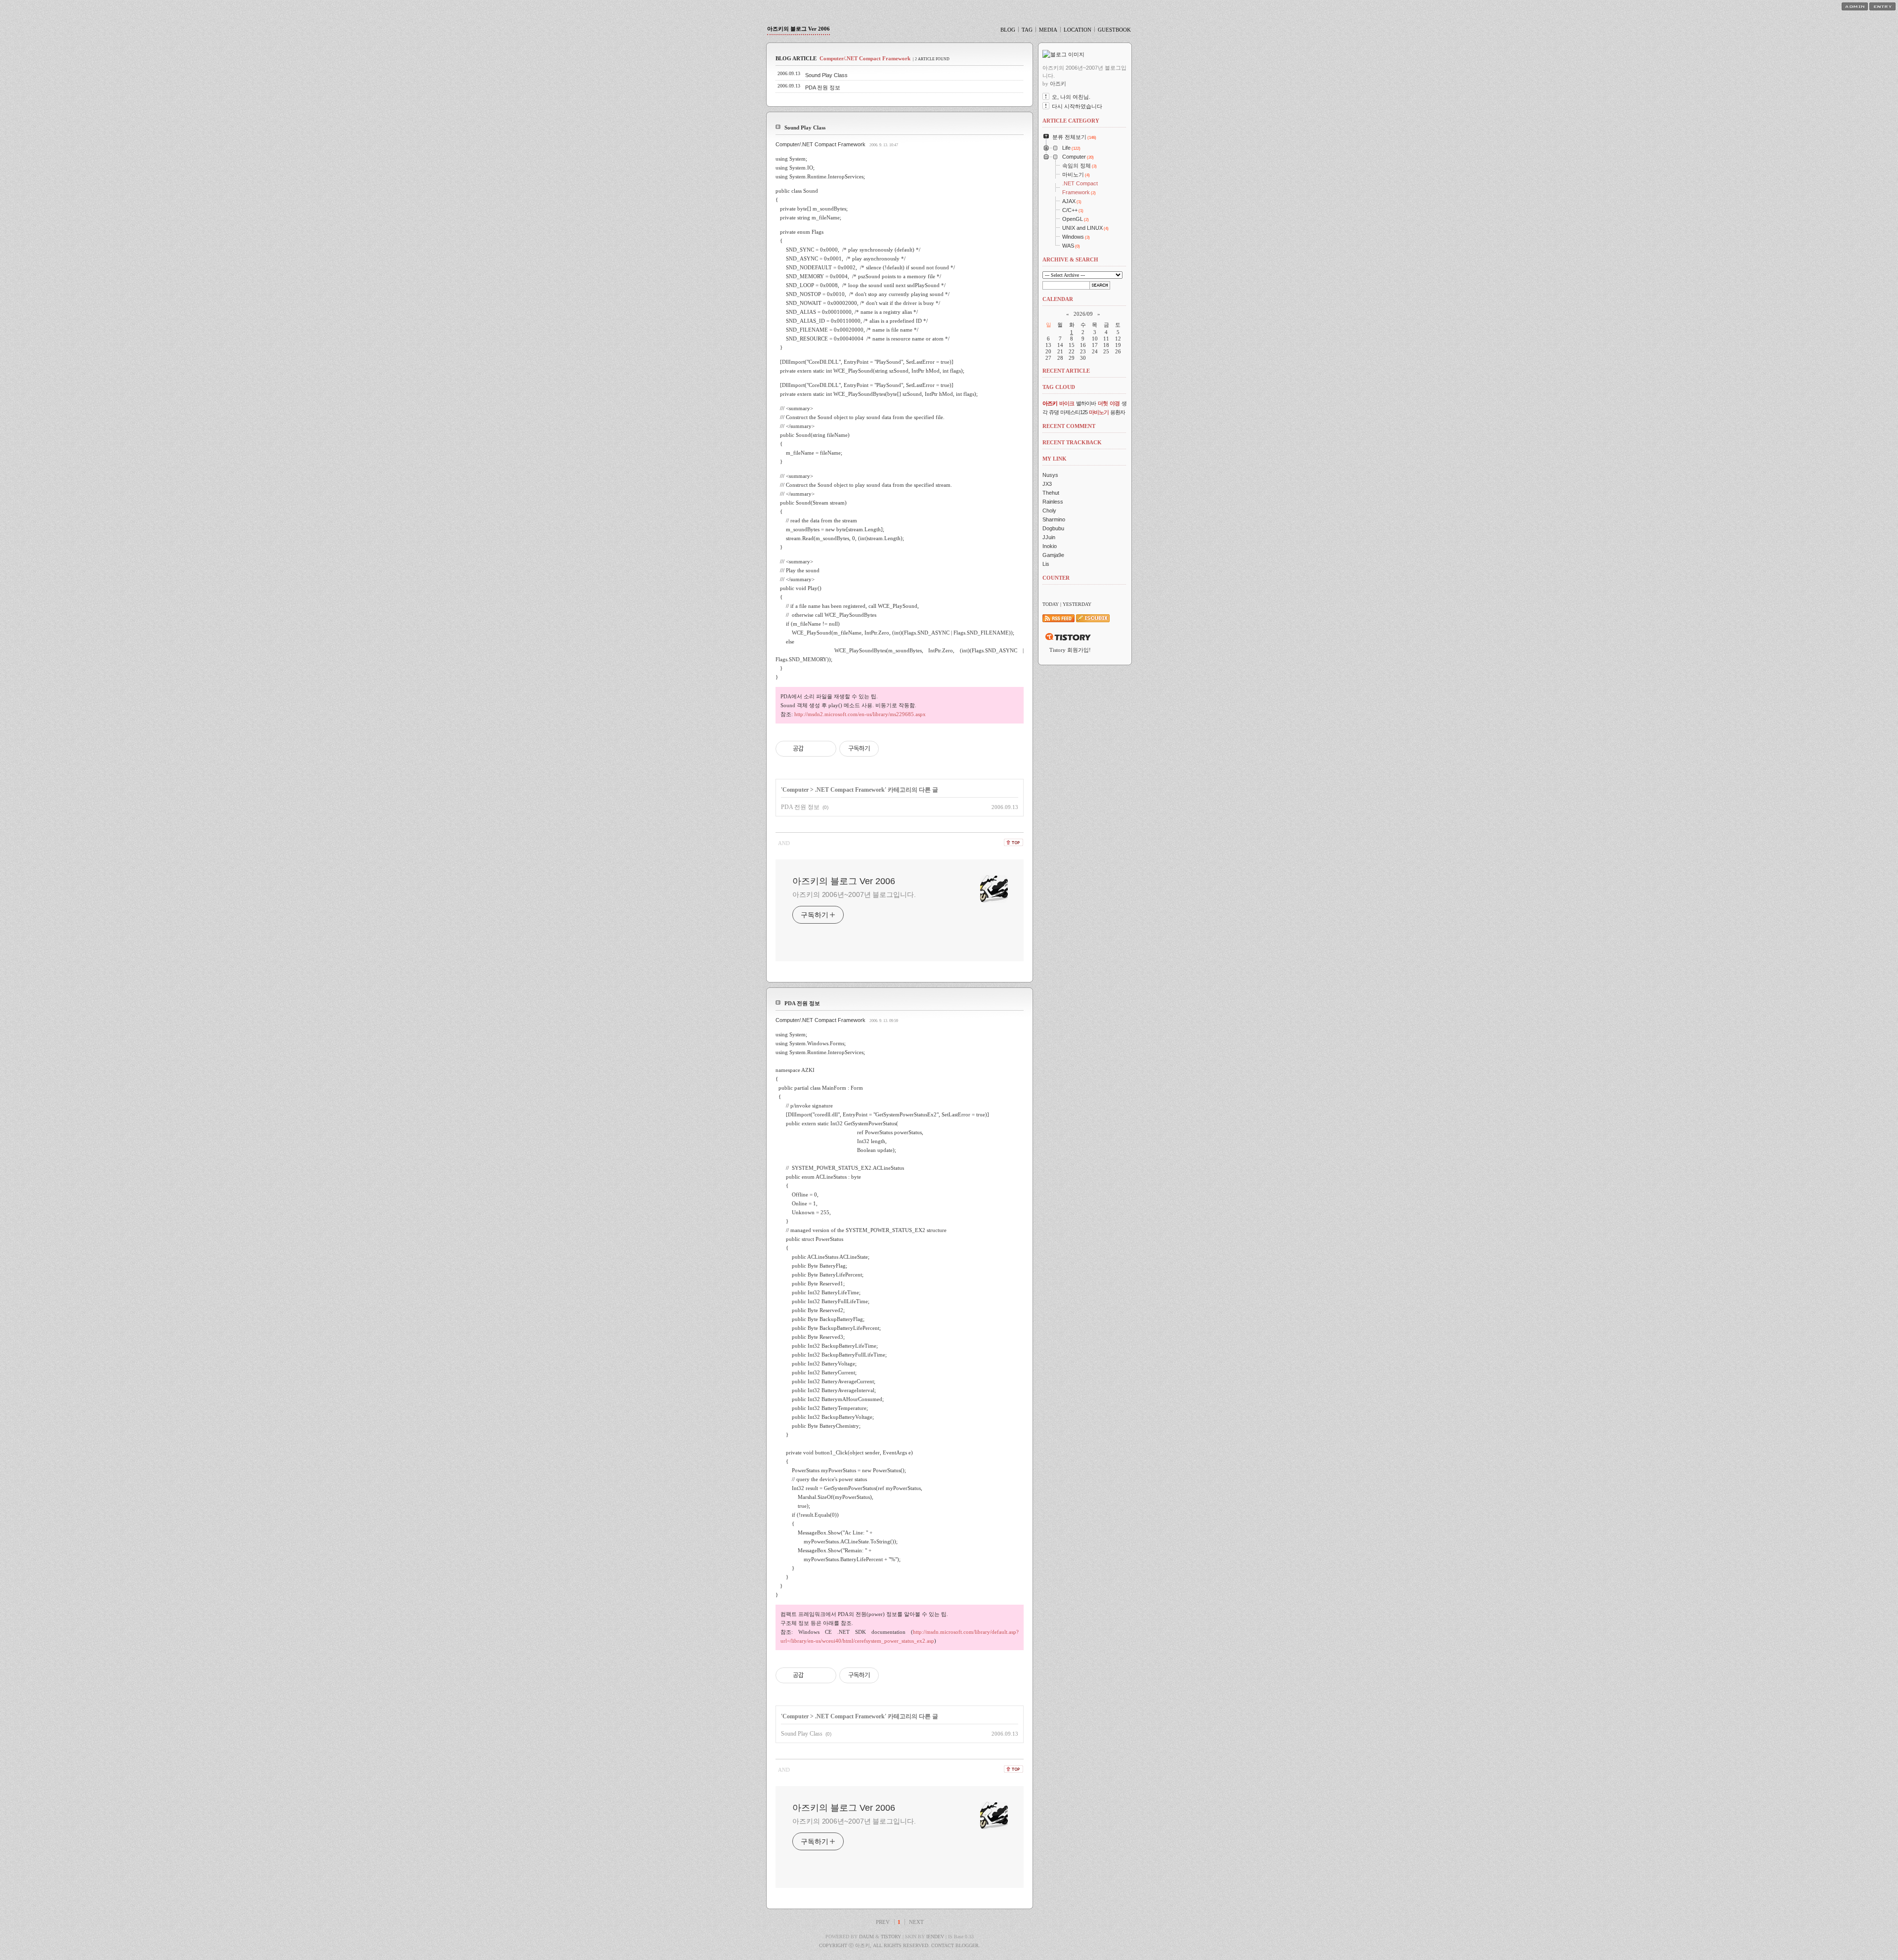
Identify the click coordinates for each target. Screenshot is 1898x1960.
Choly (1049, 511)
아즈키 (1050, 403)
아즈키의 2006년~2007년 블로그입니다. (854, 895)
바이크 (1067, 403)
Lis (1046, 564)
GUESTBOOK (1114, 30)
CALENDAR (1058, 299)
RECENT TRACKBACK (1072, 442)
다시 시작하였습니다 (1077, 106)
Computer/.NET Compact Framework (820, 144)
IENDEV (935, 1937)
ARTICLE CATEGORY (1071, 121)
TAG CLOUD (1059, 387)
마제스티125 (1074, 412)
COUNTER (1056, 578)
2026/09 (1083, 314)
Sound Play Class (826, 75)
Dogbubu (1053, 528)
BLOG (1008, 30)
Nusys (1050, 475)
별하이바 (1086, 403)
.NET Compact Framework (850, 790)
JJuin (1049, 537)
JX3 (1047, 484)
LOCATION (1078, 30)
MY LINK (1055, 459)
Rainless (1053, 502)
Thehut (1051, 493)
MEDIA (1048, 30)
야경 (1115, 403)
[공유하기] (813, 749)
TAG (1027, 30)
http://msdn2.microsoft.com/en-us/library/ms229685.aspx (860, 714)
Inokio (1050, 546)
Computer (796, 790)
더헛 (1103, 403)
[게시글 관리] (825, 749)
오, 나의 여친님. (1071, 97)
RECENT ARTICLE (1066, 371)
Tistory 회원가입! (1070, 650)
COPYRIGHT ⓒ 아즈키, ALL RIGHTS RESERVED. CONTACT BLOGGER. (900, 1945)
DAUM (866, 1937)
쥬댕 (1054, 412)
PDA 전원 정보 (823, 87)
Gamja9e (1053, 555)
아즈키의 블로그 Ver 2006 (798, 29)
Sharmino (1054, 519)
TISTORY (891, 1937)
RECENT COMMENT (1069, 426)
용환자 (1118, 412)
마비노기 (1099, 412)
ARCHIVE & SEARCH (1070, 259)
